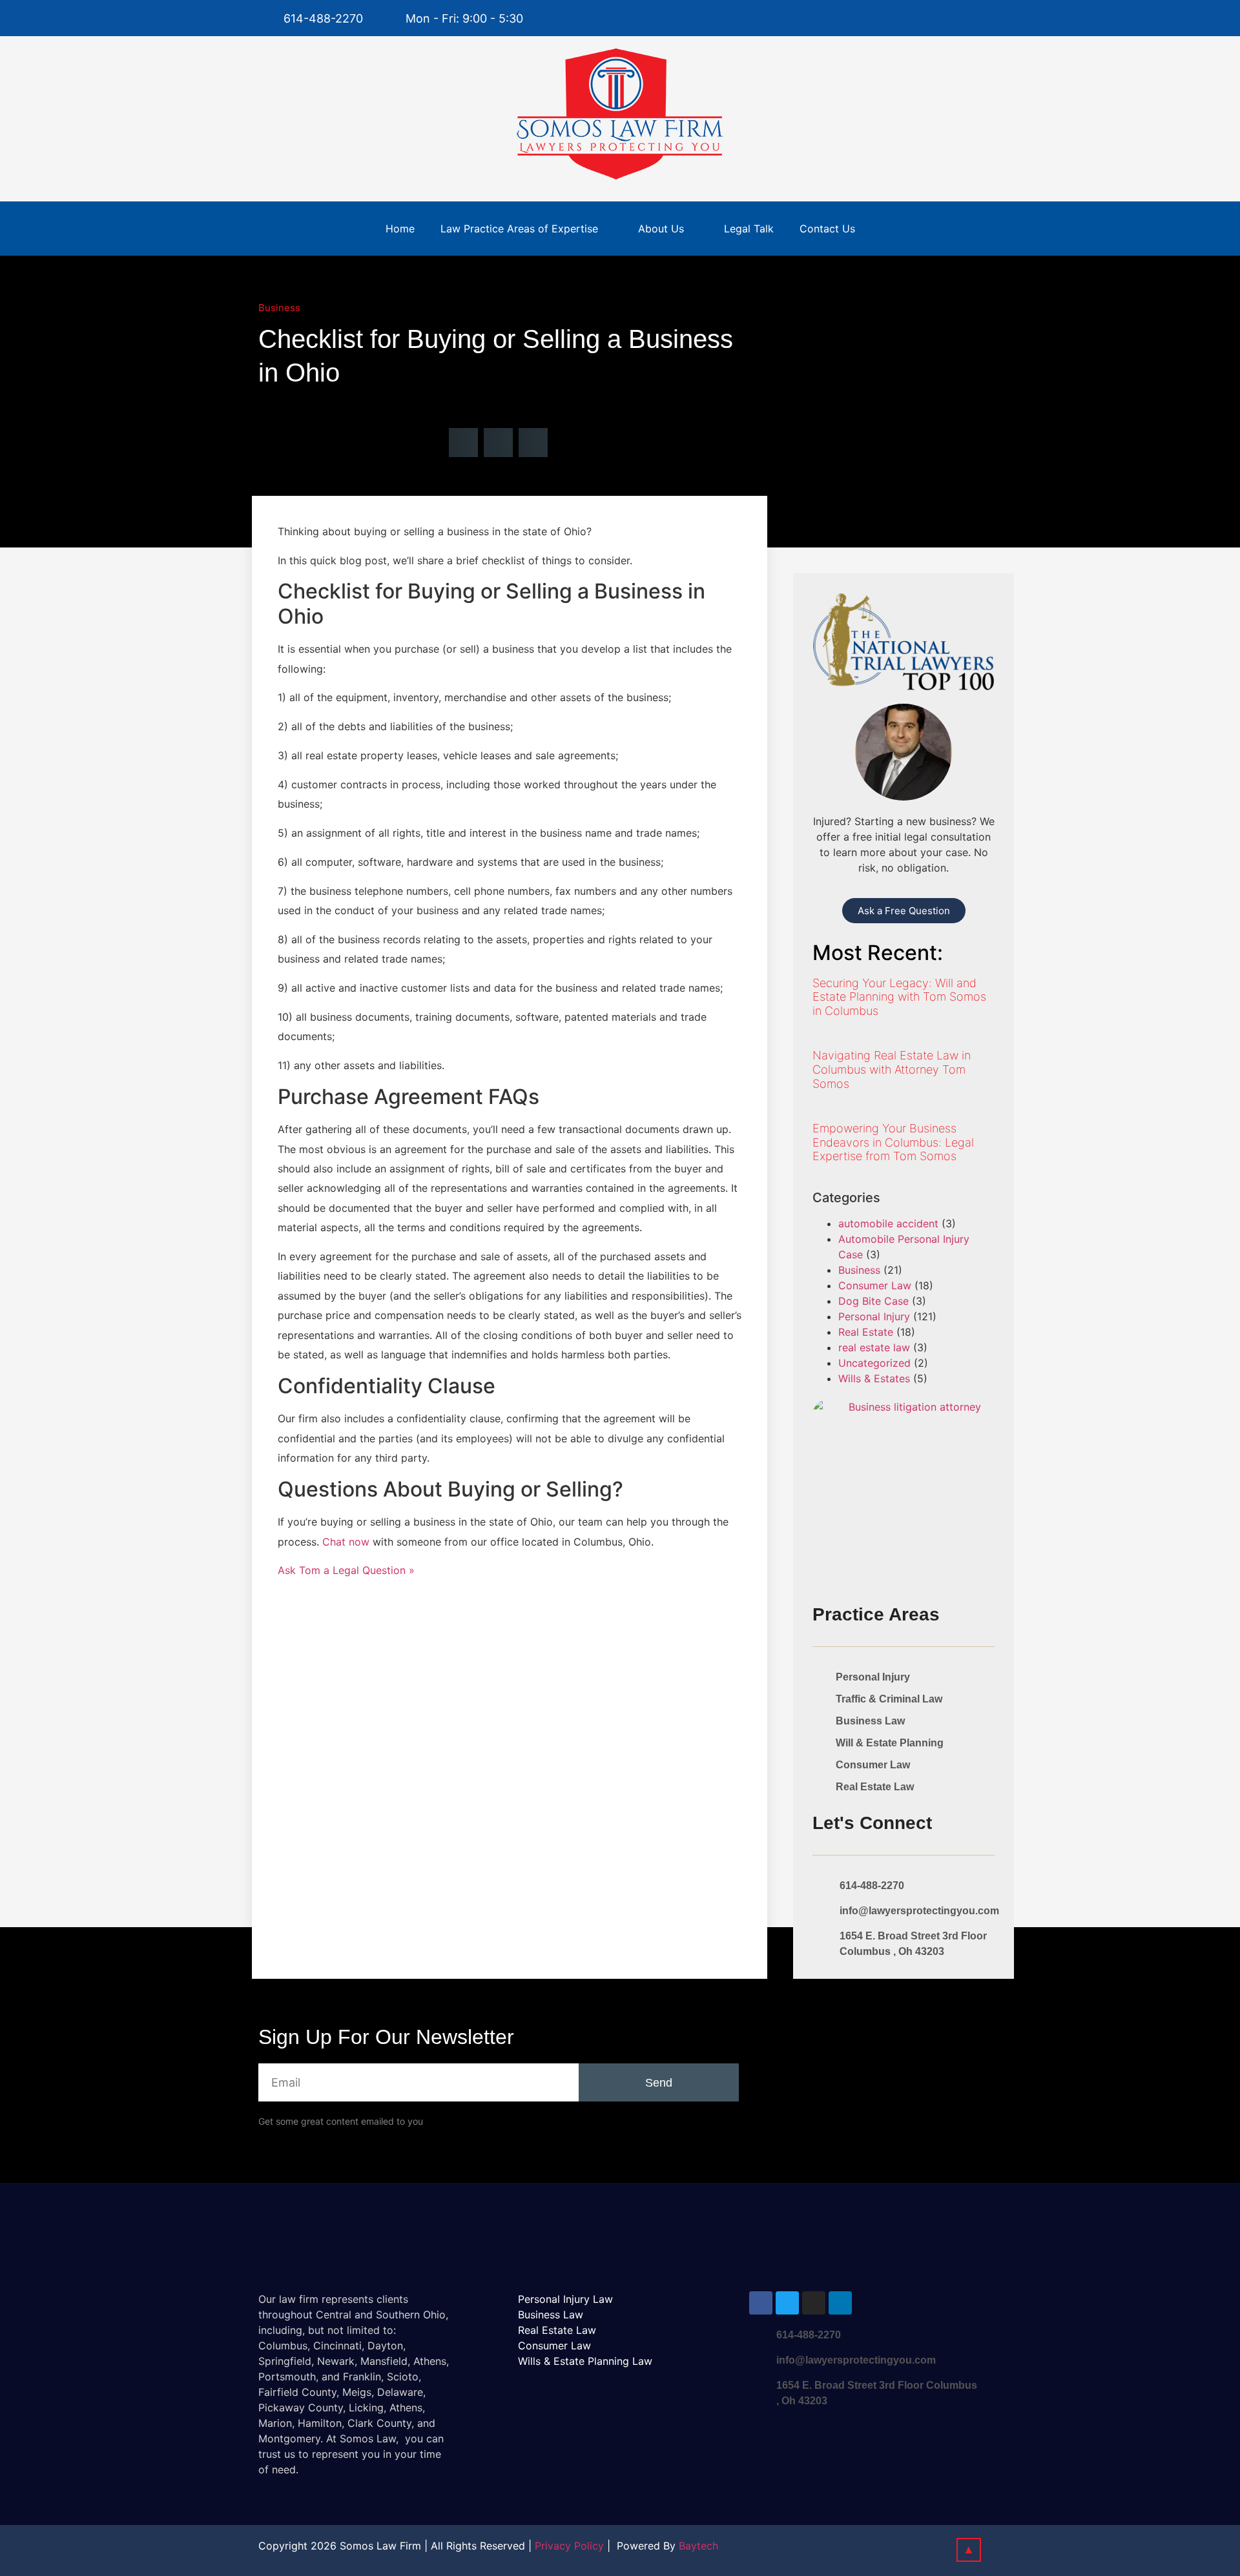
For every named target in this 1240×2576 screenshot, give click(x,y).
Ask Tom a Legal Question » (346, 1570)
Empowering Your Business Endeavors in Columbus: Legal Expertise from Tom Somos (893, 1142)
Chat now (346, 1542)
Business (279, 308)
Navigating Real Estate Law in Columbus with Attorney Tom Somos (892, 1069)
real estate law (874, 1347)
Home (400, 229)
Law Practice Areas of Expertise (519, 229)
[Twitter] (970, 18)
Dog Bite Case (873, 1301)
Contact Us (827, 229)
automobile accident (888, 1223)
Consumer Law (875, 1285)
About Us (661, 229)
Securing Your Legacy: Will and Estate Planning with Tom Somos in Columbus (899, 997)
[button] (463, 443)
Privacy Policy (569, 2546)
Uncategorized (874, 1363)
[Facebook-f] (944, 18)
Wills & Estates (874, 1378)
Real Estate (866, 1332)
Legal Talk (749, 229)
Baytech (698, 2546)
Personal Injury (874, 1316)
